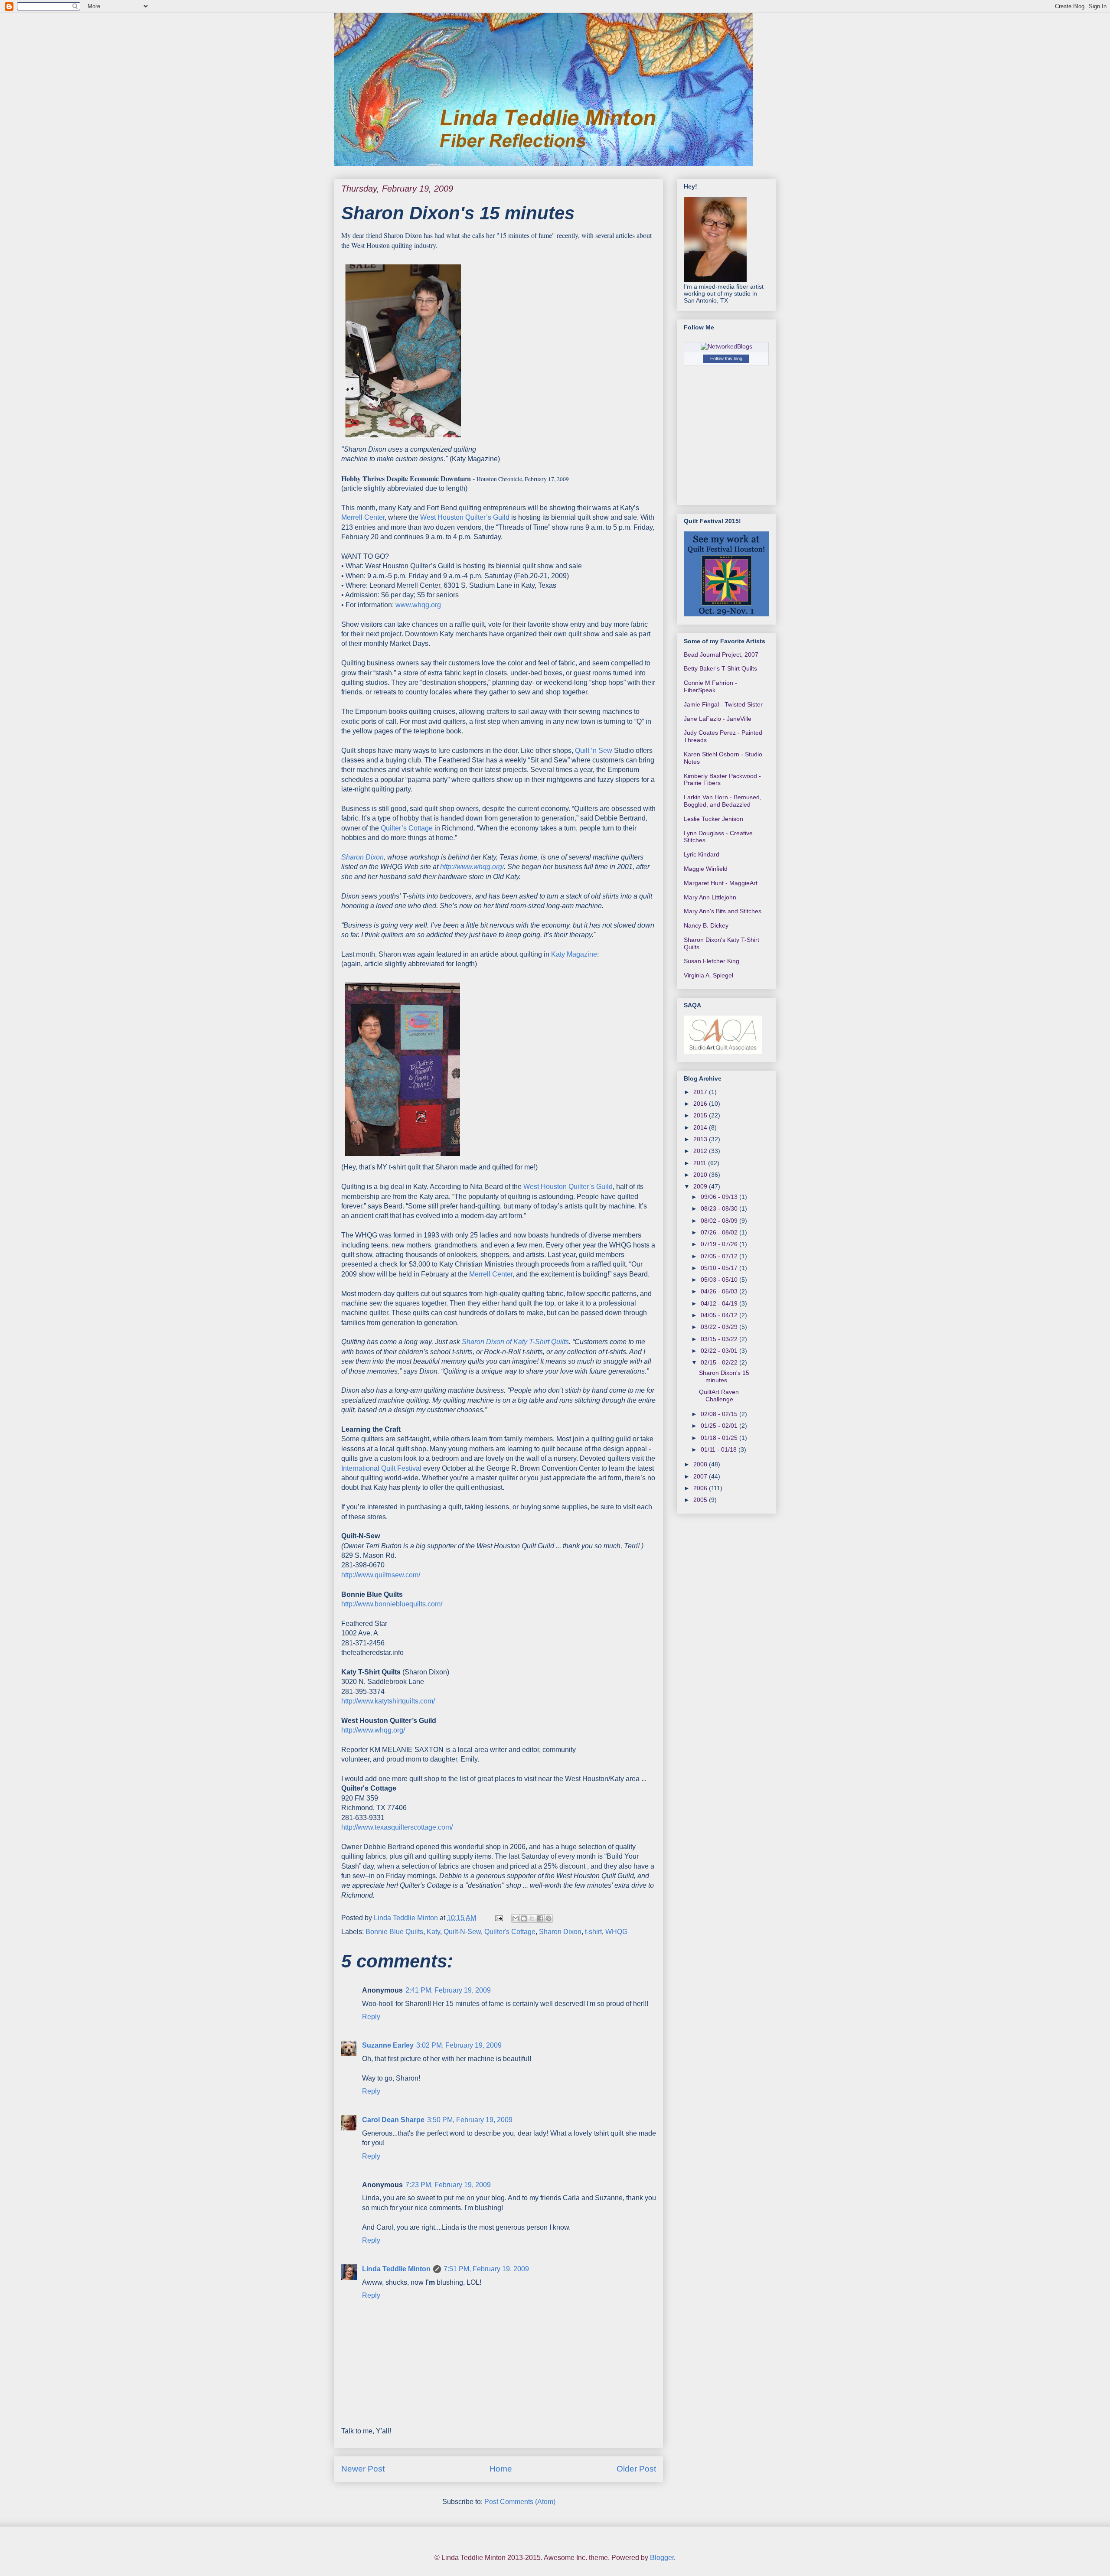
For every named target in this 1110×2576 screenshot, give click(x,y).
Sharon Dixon (560, 1932)
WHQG (616, 1932)
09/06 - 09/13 (720, 1197)
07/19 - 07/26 (720, 1244)
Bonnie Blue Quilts (394, 1932)
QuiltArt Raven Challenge (719, 1395)
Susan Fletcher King (712, 961)
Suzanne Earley (388, 2045)
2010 (701, 1175)
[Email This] (516, 1918)
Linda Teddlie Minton (396, 2269)
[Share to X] (532, 1918)
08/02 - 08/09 (720, 1221)
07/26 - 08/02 (720, 1232)
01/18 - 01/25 (720, 1438)
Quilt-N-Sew (462, 1932)
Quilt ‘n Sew (594, 751)
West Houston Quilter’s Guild (466, 517)
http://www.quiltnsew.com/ (381, 1575)
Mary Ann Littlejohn (710, 897)
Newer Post (363, 2469)
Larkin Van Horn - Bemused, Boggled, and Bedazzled (723, 801)
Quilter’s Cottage (408, 828)
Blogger (662, 2558)
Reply (371, 2017)
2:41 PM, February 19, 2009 (448, 1990)
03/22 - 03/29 (720, 1327)
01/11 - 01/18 (720, 1449)
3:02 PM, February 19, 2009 (459, 2045)
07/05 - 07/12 (720, 1256)
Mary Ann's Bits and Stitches (723, 911)
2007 (701, 1476)
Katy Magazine (574, 954)
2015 (701, 1115)
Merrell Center (363, 517)
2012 (701, 1151)
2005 (701, 1500)
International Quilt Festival (382, 1468)
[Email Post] (498, 1918)
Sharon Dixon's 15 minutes (724, 1376)
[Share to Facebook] (540, 1918)
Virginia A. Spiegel (708, 975)
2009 (701, 1186)
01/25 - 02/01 (720, 1426)
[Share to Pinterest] (548, 1918)
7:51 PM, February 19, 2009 (486, 2269)
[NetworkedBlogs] (726, 346)
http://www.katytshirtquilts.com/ (388, 1701)
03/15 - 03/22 (720, 1339)
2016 (701, 1104)
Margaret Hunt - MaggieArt (721, 883)
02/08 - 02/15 (720, 1414)
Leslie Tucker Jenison (713, 819)
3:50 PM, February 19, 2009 (470, 2120)
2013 (701, 1139)
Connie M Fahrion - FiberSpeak (710, 686)
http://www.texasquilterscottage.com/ (397, 1827)
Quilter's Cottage (510, 1932)
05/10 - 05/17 (720, 1268)
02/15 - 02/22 (720, 1362)
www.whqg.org (418, 605)
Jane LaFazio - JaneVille (718, 719)
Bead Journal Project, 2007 (721, 655)
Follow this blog (726, 358)
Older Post (636, 2469)
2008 (701, 1464)
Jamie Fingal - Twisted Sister (723, 704)
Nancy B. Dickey (706, 925)
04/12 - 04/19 (720, 1303)
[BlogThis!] (524, 1918)
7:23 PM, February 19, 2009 (448, 2185)
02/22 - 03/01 (720, 1351)
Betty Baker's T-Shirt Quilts (720, 668)
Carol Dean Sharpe (393, 2120)
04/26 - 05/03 (720, 1291)
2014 (701, 1127)
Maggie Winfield (706, 869)
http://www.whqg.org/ (373, 1730)
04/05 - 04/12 (720, 1315)
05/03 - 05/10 (720, 1280)
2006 (701, 1488)
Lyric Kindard (702, 854)
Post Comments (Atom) (520, 2502)
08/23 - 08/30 (720, 1208)
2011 (701, 1163)
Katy (433, 1932)
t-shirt (593, 1932)
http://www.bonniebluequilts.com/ (392, 1604)
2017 (701, 1092)
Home (501, 2469)
